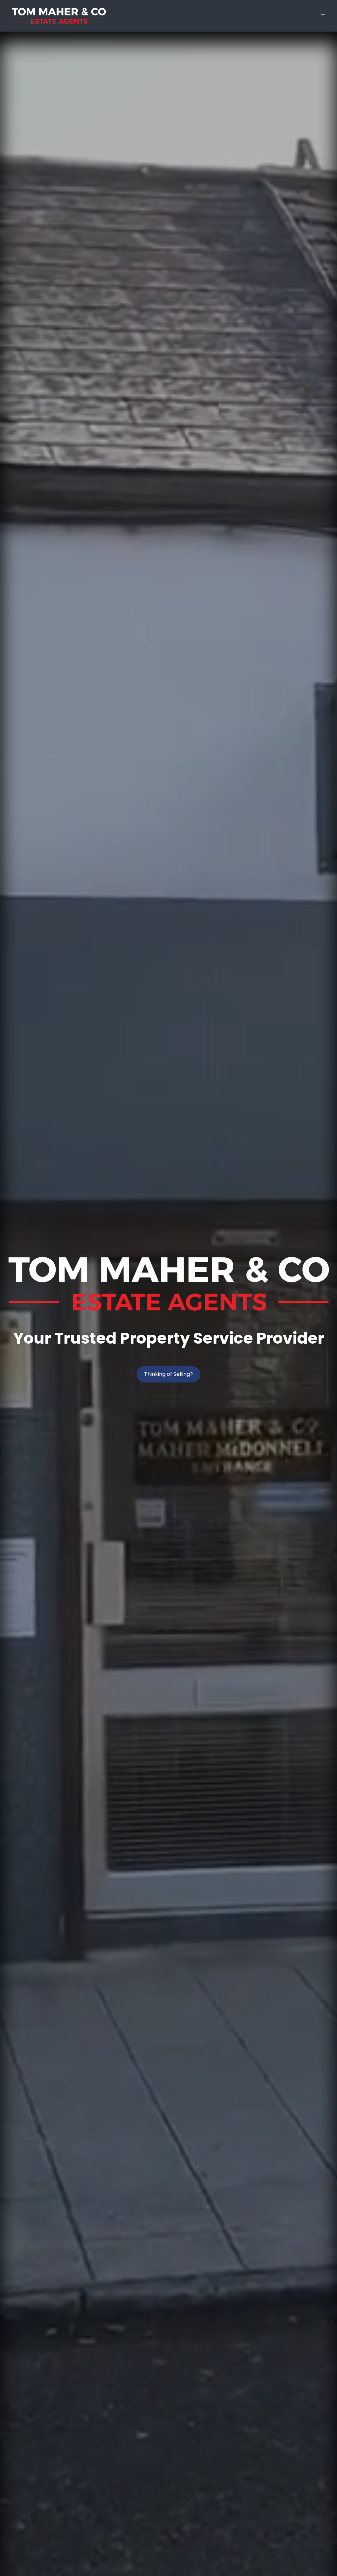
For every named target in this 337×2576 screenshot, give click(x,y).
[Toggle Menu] (323, 16)
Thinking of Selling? (168, 1374)
